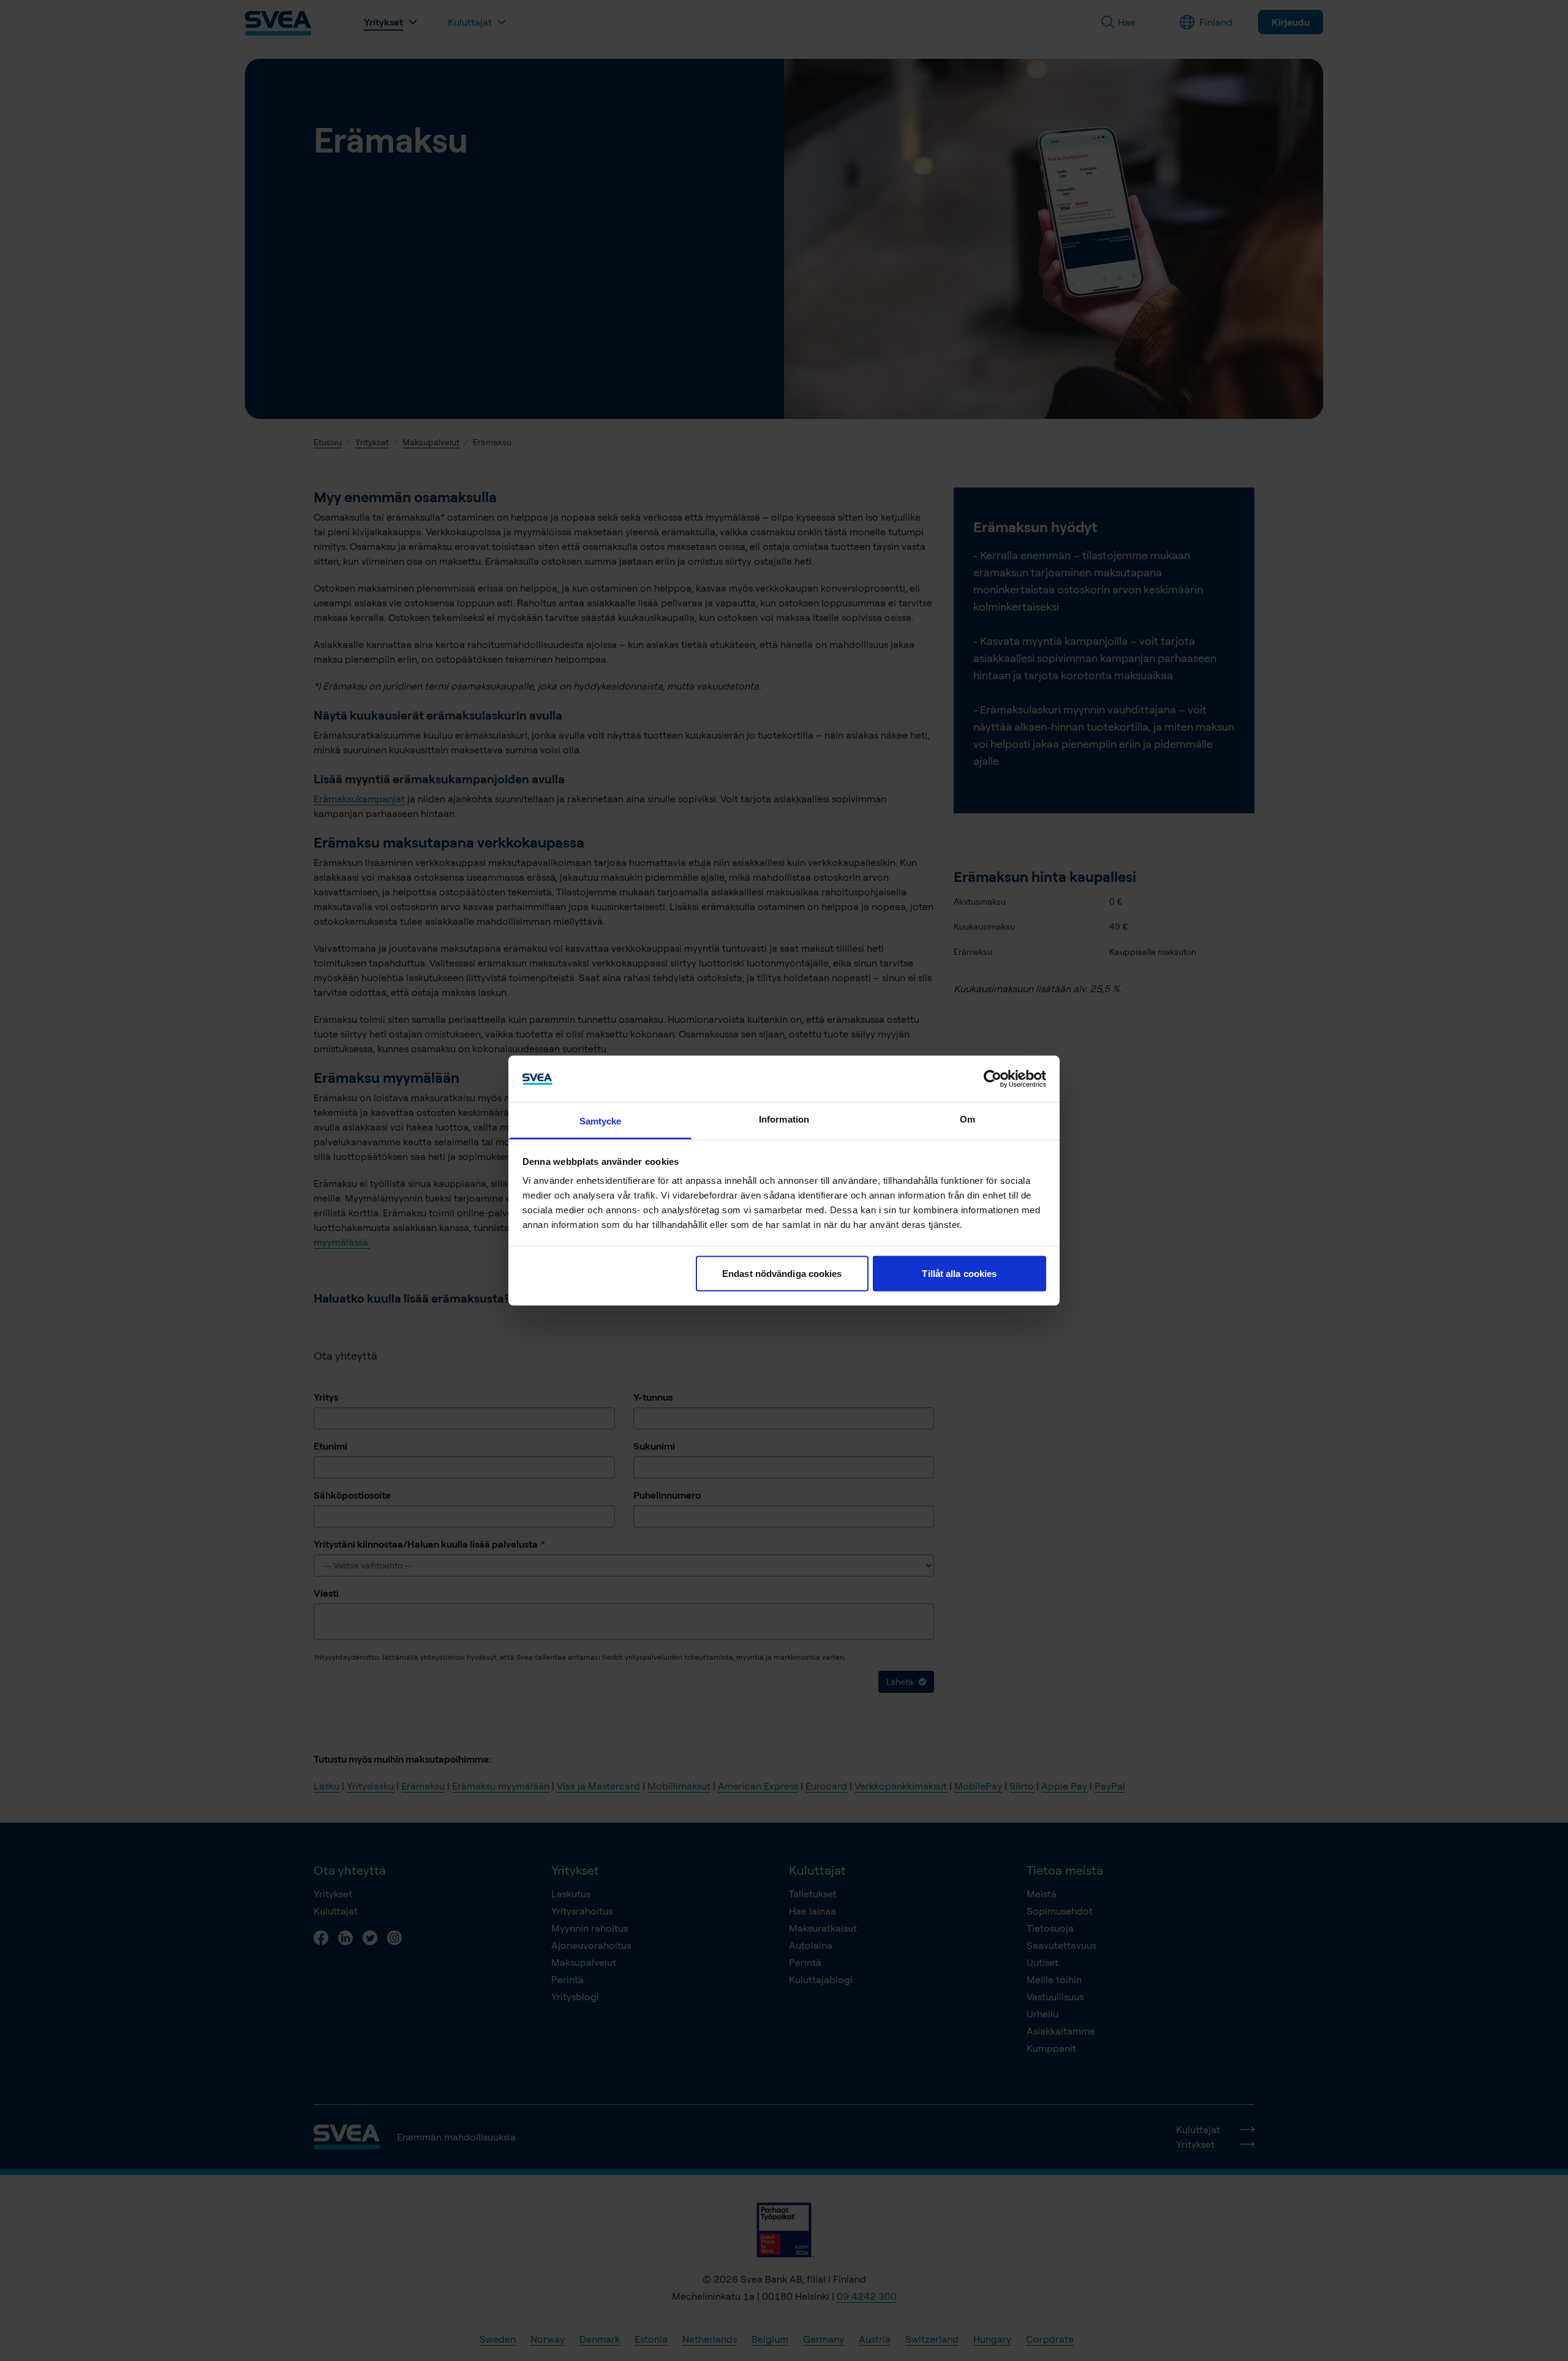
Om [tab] (967, 1119)
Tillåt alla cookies (959, 1273)
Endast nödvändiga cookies (782, 1273)
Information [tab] (784, 1119)
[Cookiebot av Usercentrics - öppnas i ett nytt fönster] (993, 1079)
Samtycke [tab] (601, 1121)
